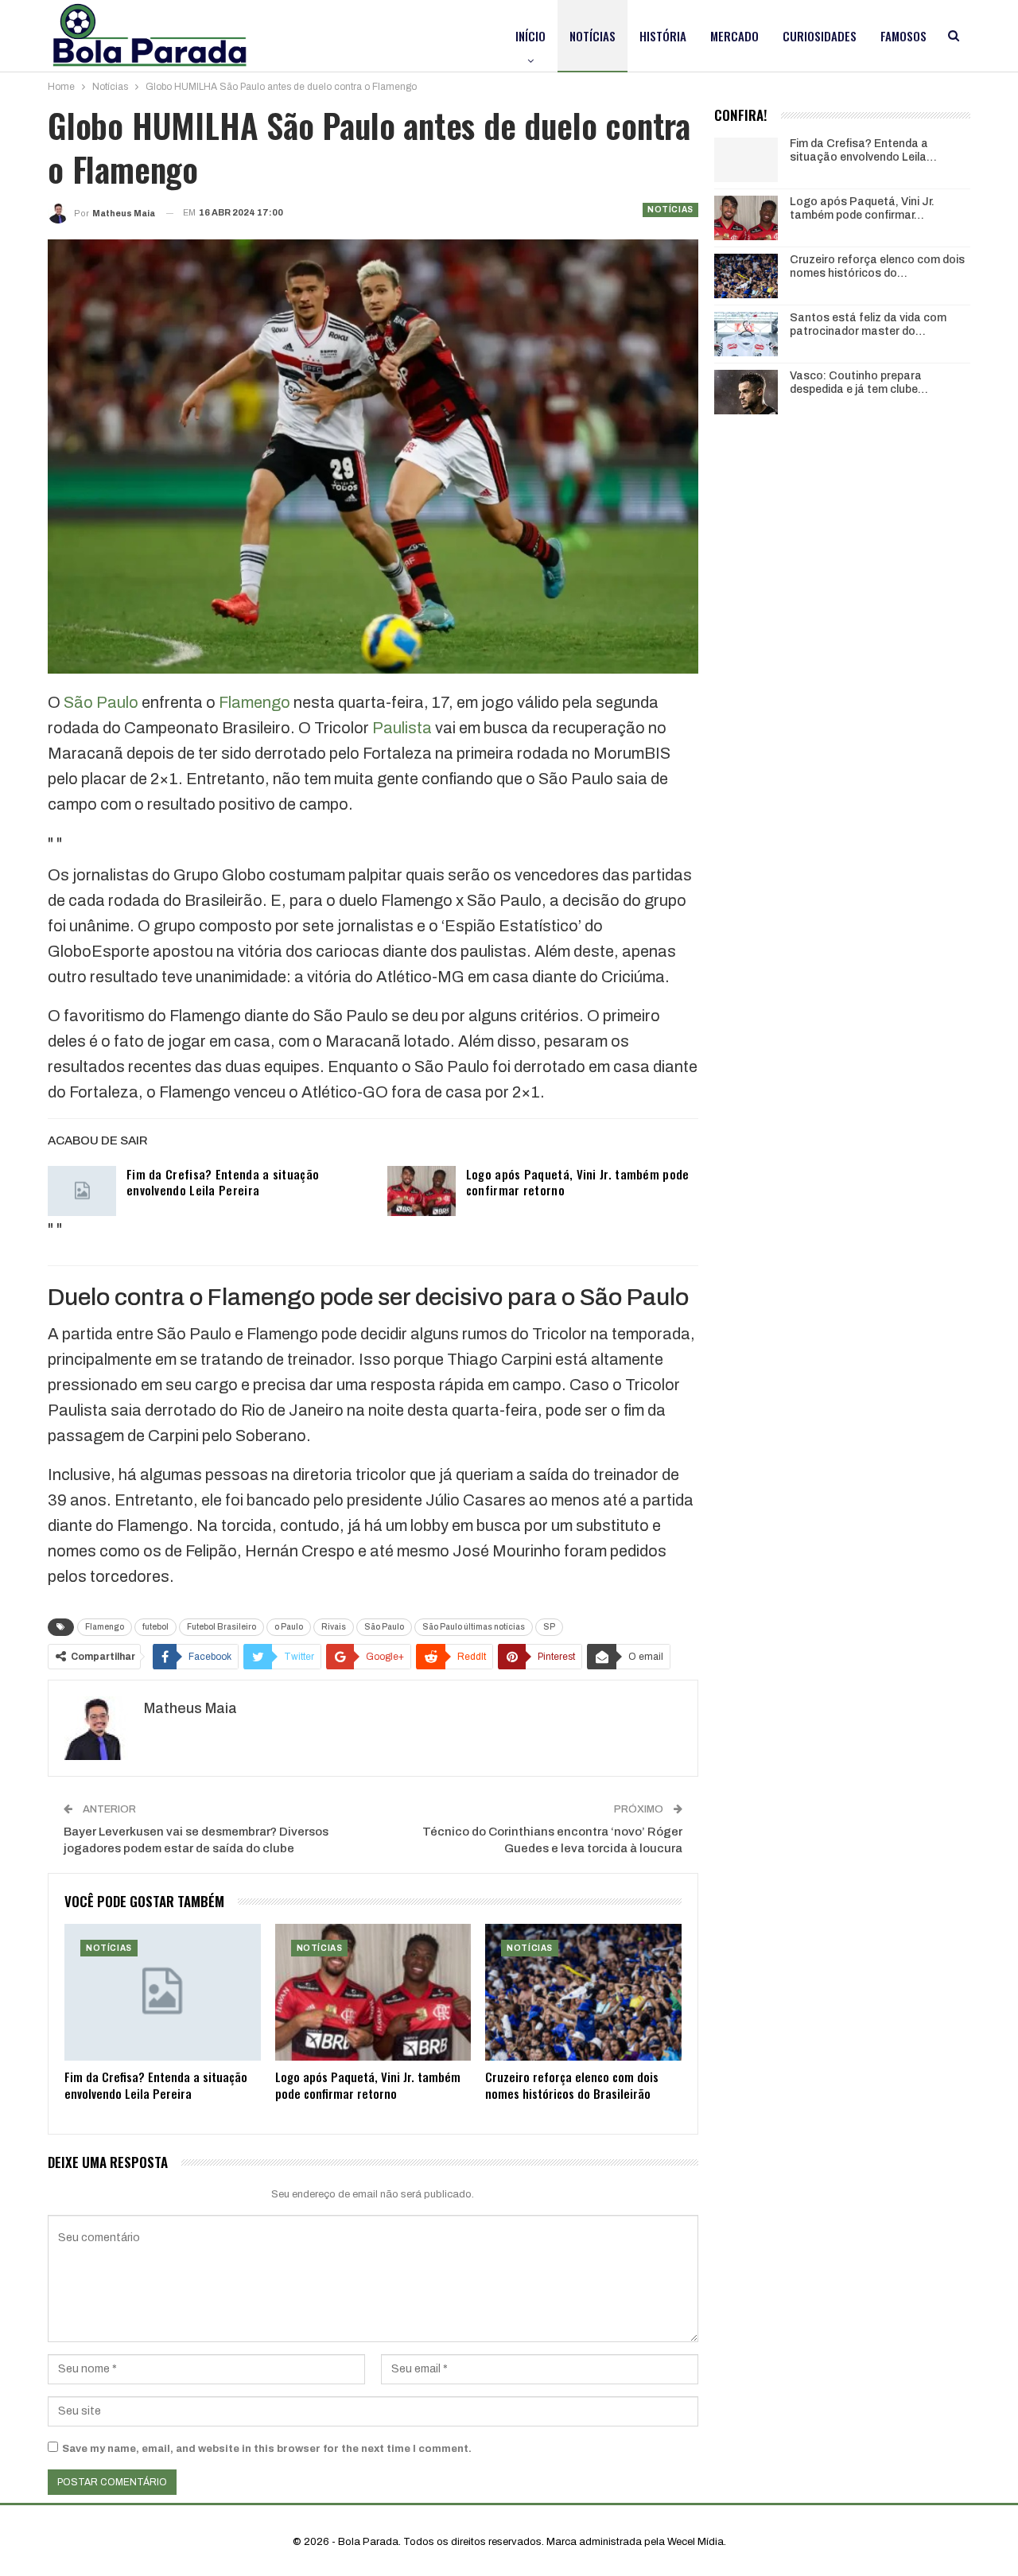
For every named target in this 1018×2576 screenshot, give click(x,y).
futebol (155, 1627)
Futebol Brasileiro (221, 1627)
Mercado (734, 36)
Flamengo (254, 702)
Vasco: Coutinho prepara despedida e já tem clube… (859, 383)
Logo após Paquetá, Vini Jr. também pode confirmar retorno (578, 1182)
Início (530, 36)
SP (549, 1627)
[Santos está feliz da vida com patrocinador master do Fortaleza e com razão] (746, 334)
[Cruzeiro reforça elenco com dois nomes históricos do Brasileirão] (583, 1993)
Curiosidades (820, 36)
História (663, 36)
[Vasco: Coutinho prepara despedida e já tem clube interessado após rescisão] (746, 392)
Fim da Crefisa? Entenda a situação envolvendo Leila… (863, 150)
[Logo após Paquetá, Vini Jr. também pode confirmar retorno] (422, 1191)
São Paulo (101, 702)
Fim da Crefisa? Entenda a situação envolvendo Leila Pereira (223, 1182)
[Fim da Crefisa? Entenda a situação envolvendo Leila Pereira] (82, 1191)
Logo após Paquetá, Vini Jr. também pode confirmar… (862, 208)
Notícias (593, 36)
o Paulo (289, 1627)
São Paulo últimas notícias (474, 1627)
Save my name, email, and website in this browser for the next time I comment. (267, 2449)
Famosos (903, 36)
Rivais (334, 1627)
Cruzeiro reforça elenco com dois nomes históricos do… (877, 266)
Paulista (402, 728)
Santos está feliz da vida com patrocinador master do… (868, 324)
